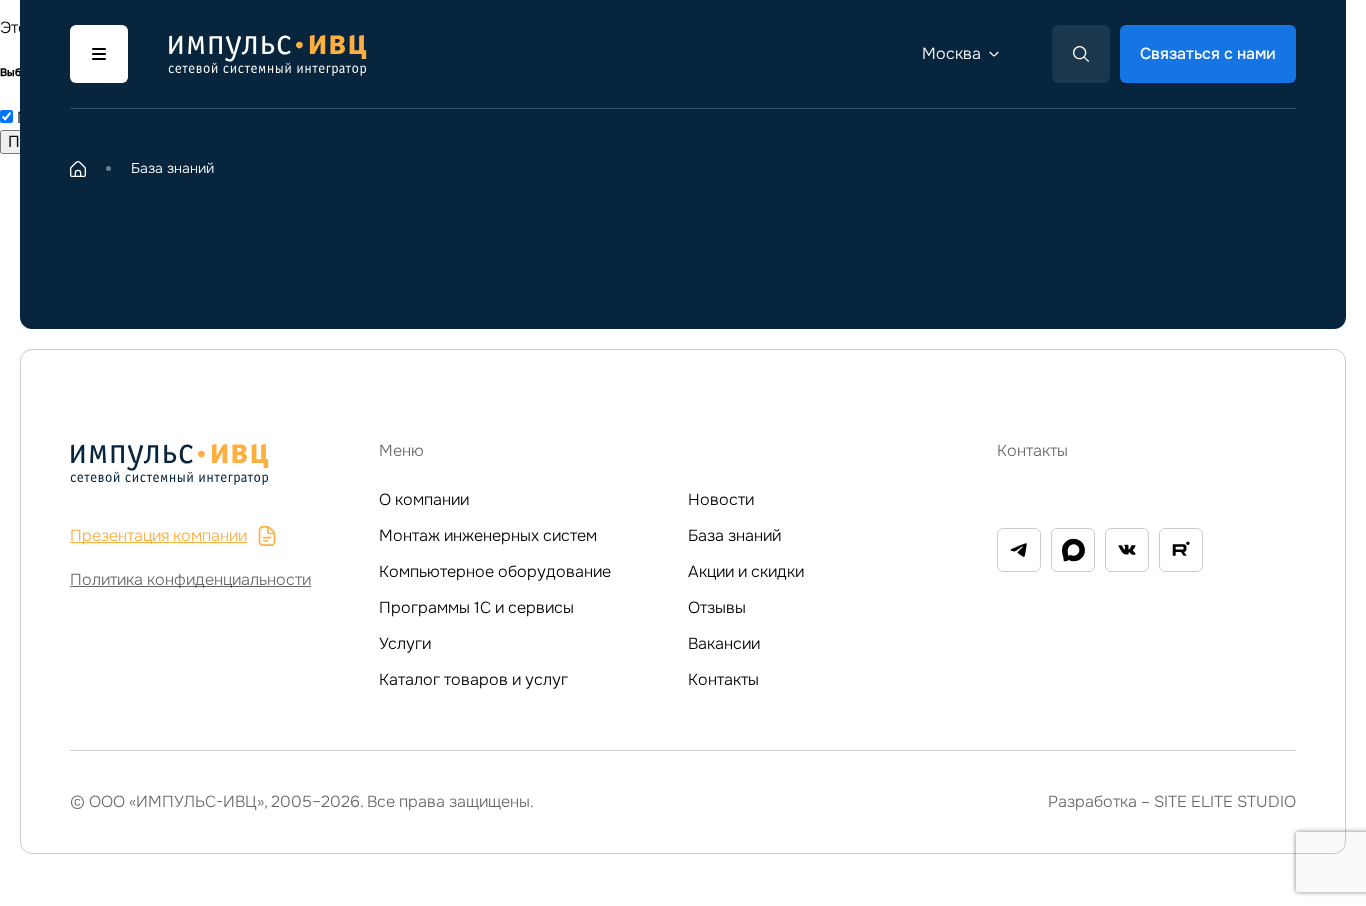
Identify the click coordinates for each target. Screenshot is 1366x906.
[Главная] (78, 169)
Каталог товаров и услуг (473, 679)
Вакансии (724, 643)
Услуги (405, 643)
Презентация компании (158, 535)
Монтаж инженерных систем (488, 535)
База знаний (734, 535)
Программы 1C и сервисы (476, 607)
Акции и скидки (746, 571)
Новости (721, 499)
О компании (424, 499)
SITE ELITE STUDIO (1225, 801)
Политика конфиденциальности (190, 579)
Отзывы (717, 607)
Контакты (723, 679)
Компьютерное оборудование (495, 571)
